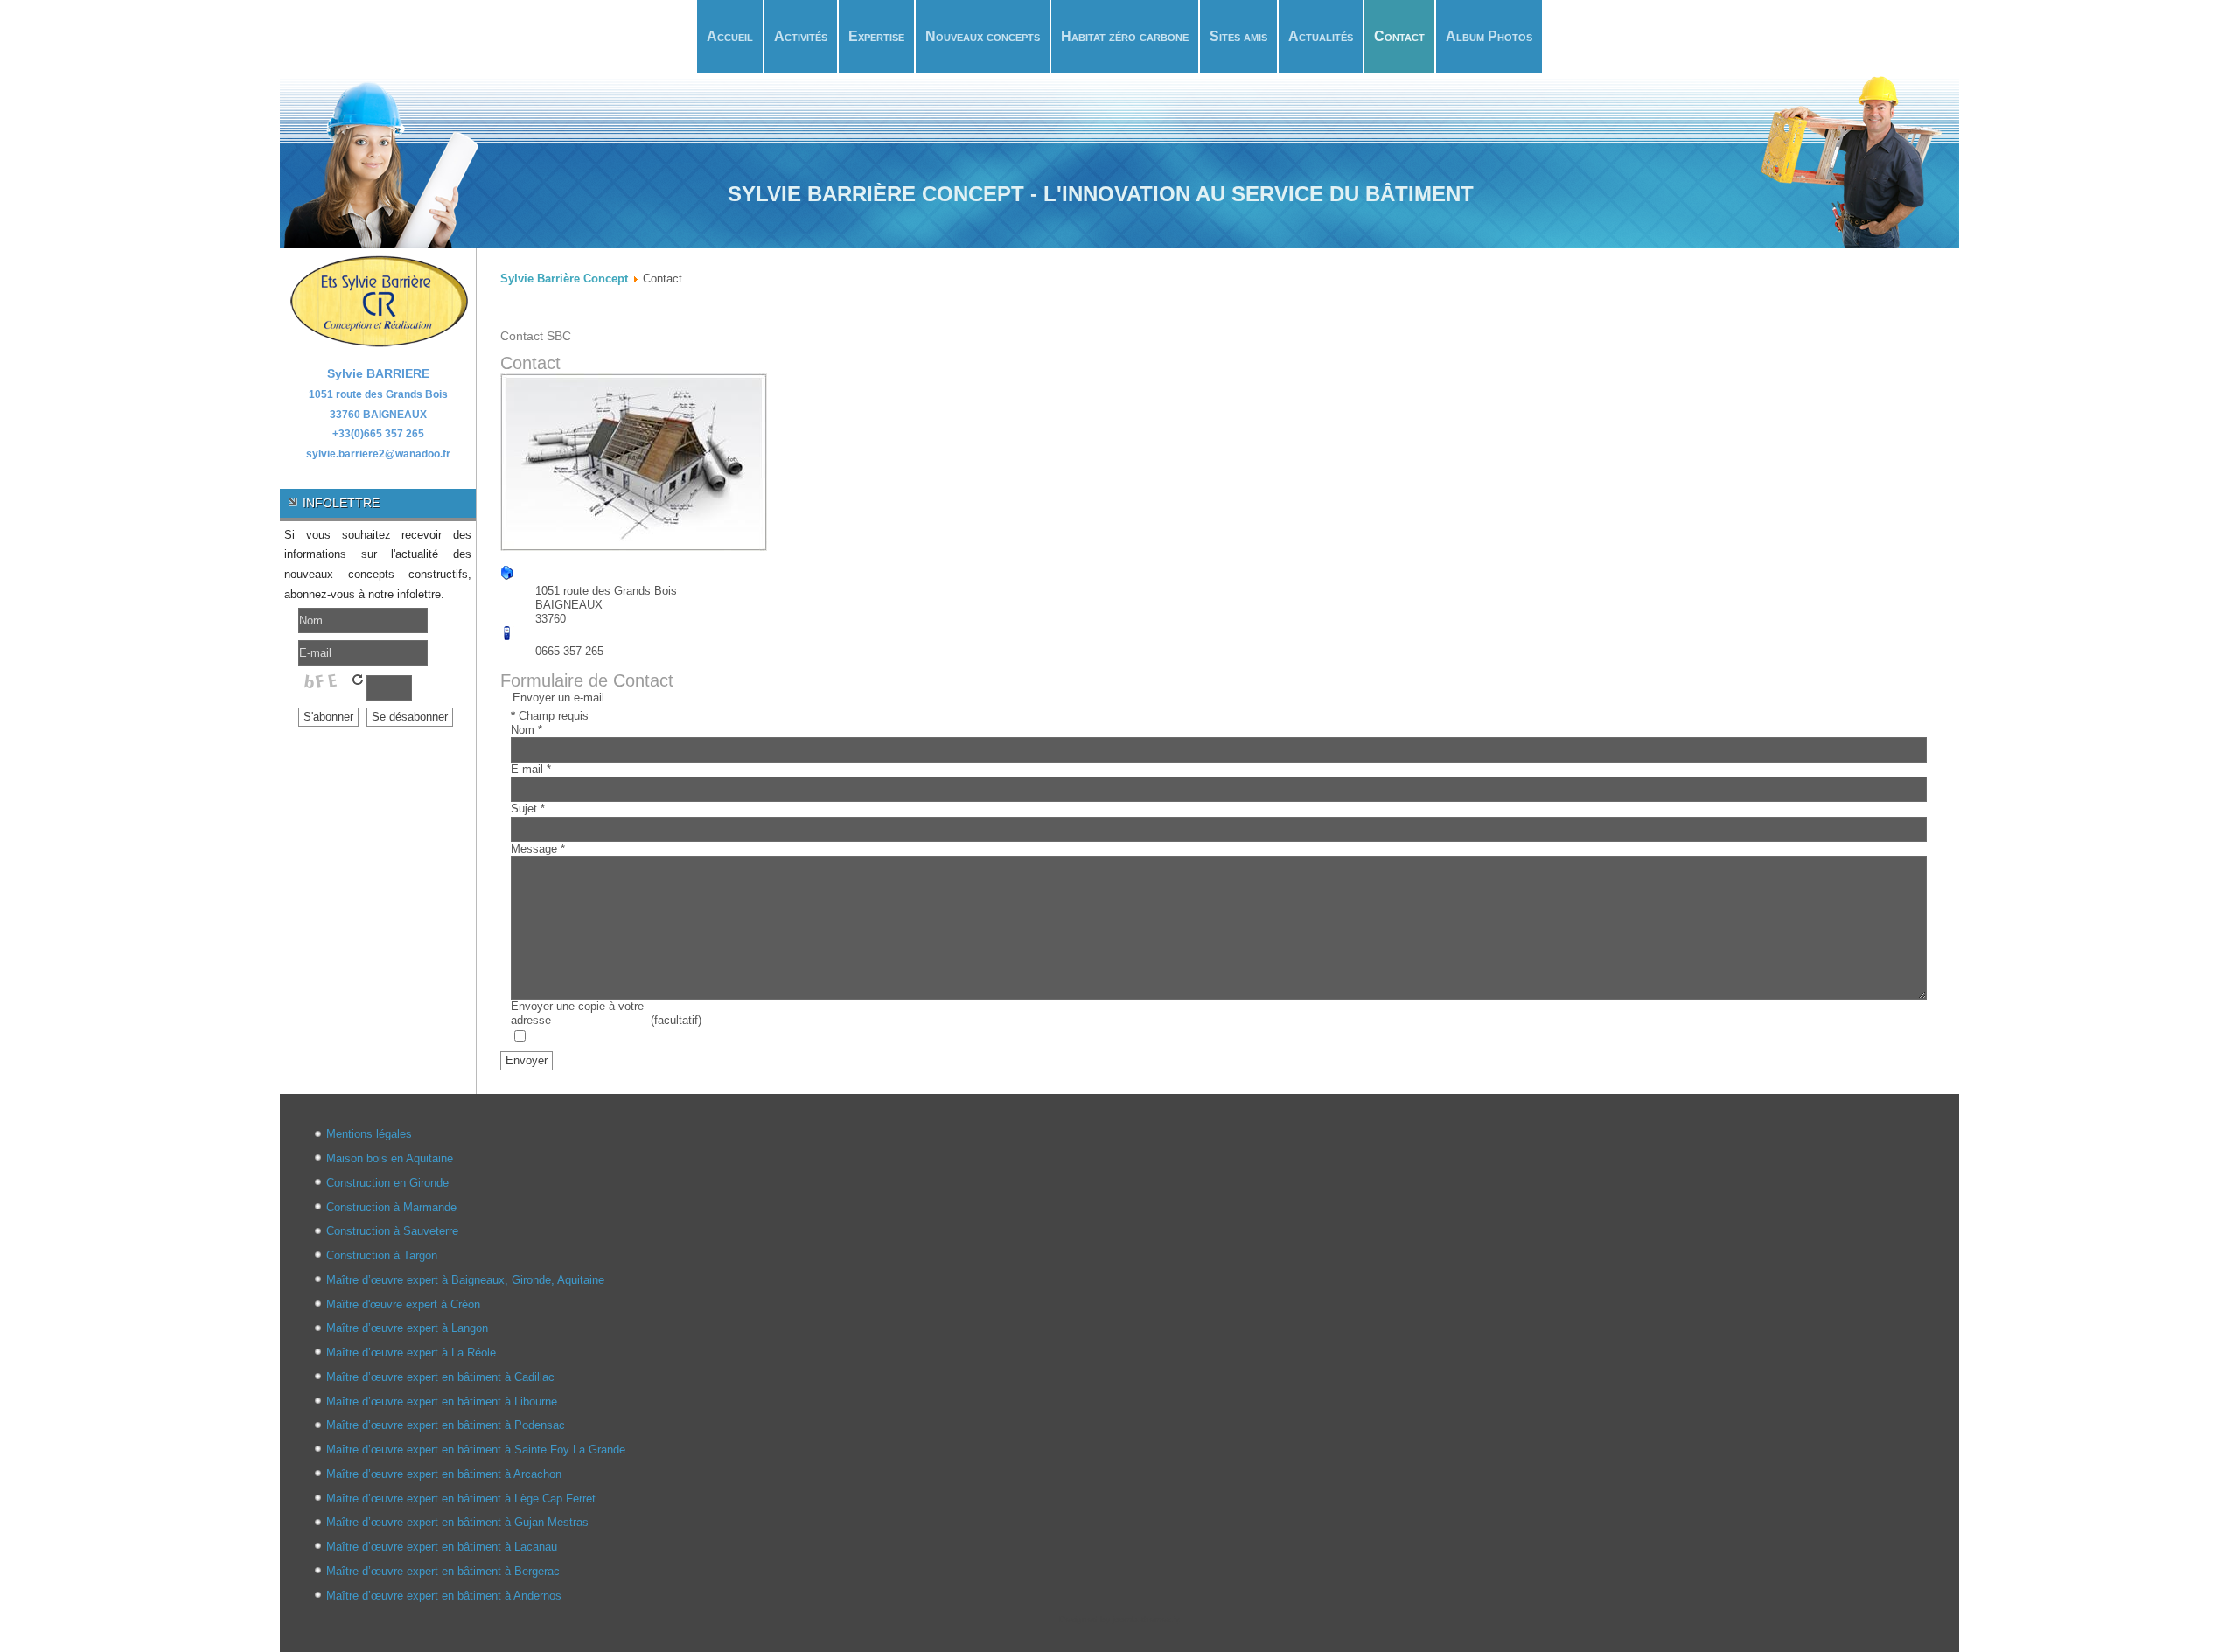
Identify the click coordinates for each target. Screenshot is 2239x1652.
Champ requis (550, 716)
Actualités (1321, 36)
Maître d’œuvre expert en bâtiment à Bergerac (443, 1571)
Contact (1399, 36)
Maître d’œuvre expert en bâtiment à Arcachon (444, 1474)
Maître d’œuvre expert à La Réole (411, 1352)
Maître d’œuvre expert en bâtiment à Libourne (442, 1401)
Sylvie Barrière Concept (564, 279)
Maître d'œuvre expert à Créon (403, 1304)
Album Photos (1489, 36)
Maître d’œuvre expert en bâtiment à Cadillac (440, 1377)
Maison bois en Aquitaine (390, 1158)
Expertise (876, 36)
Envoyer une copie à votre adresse (577, 1013)
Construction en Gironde (387, 1183)
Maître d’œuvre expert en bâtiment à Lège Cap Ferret (461, 1499)
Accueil (730, 36)
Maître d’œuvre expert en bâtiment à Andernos (444, 1596)
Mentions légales (369, 1134)
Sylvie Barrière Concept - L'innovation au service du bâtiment (1101, 194)
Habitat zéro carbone (1125, 36)
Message (538, 849)
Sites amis (1238, 36)
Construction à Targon (382, 1255)
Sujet (528, 809)
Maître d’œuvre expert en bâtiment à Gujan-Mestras (457, 1522)
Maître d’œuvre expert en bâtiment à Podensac (446, 1425)
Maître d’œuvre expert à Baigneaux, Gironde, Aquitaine (465, 1280)
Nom (527, 730)
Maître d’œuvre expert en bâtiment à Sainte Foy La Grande (476, 1450)
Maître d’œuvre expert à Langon (407, 1328)
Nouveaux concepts (983, 36)
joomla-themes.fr (1145, 1619)
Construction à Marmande (391, 1207)
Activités (801, 36)
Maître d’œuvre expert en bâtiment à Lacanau (442, 1547)
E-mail (531, 769)
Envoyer (527, 1060)
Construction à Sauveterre (392, 1231)
